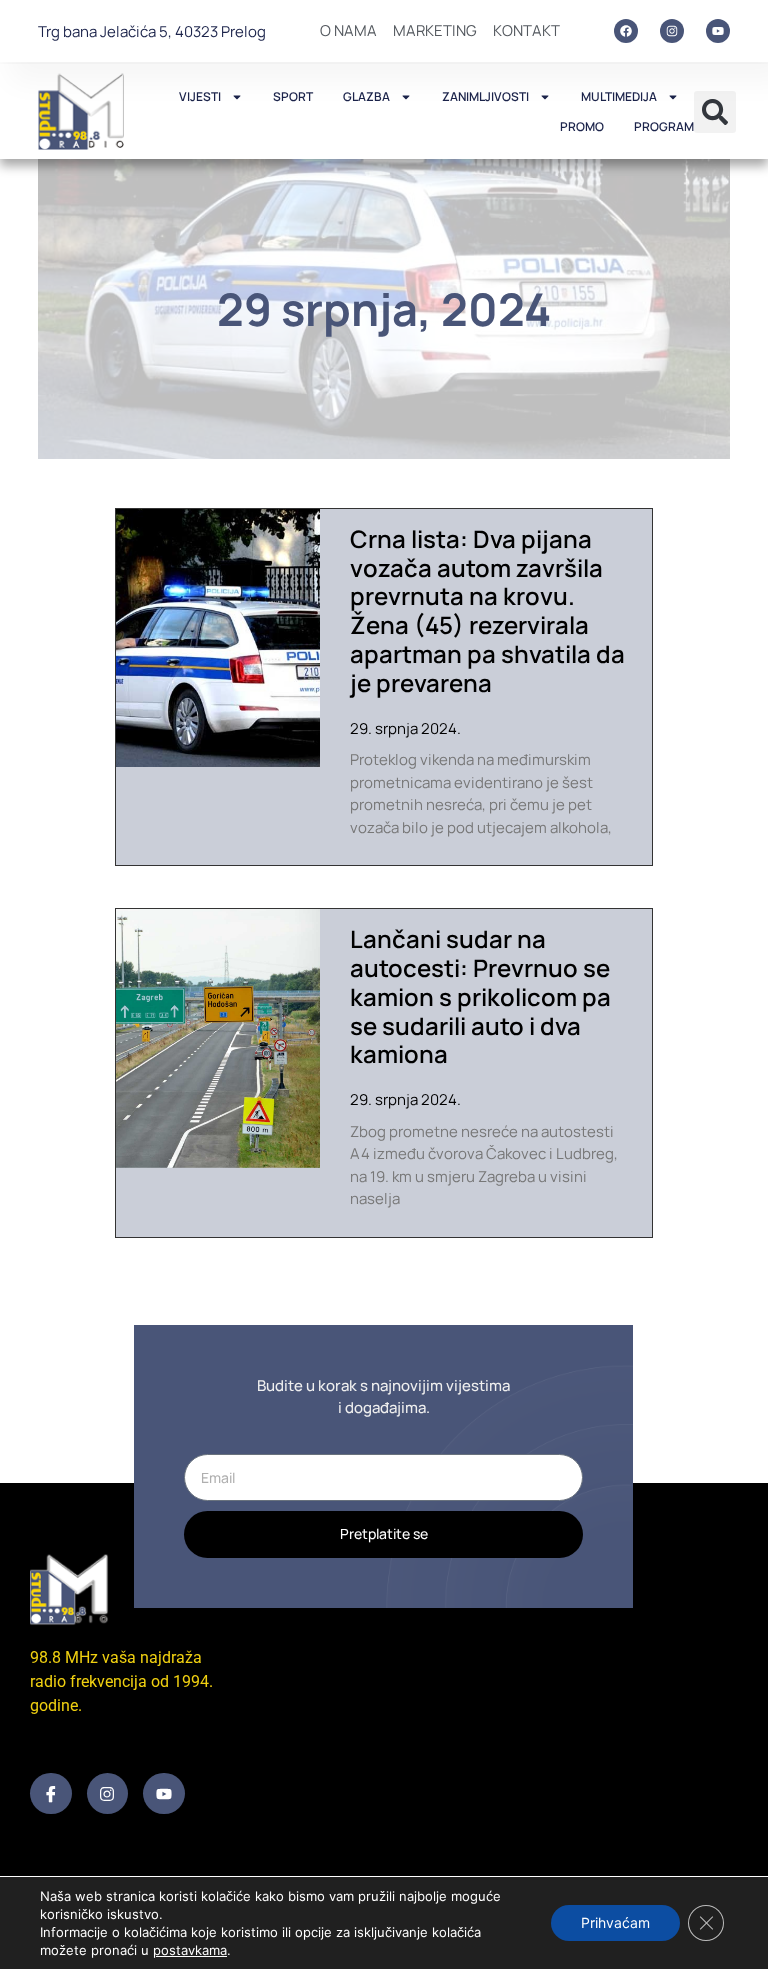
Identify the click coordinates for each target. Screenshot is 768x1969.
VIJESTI (200, 96)
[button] (715, 112)
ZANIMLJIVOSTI (485, 96)
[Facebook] (626, 31)
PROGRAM (664, 126)
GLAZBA (366, 96)
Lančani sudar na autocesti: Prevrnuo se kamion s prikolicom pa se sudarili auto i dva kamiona (480, 996)
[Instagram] (672, 31)
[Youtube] (718, 31)
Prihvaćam (615, 1922)
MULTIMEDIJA (619, 96)
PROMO (582, 126)
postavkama (190, 1950)
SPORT (293, 96)
